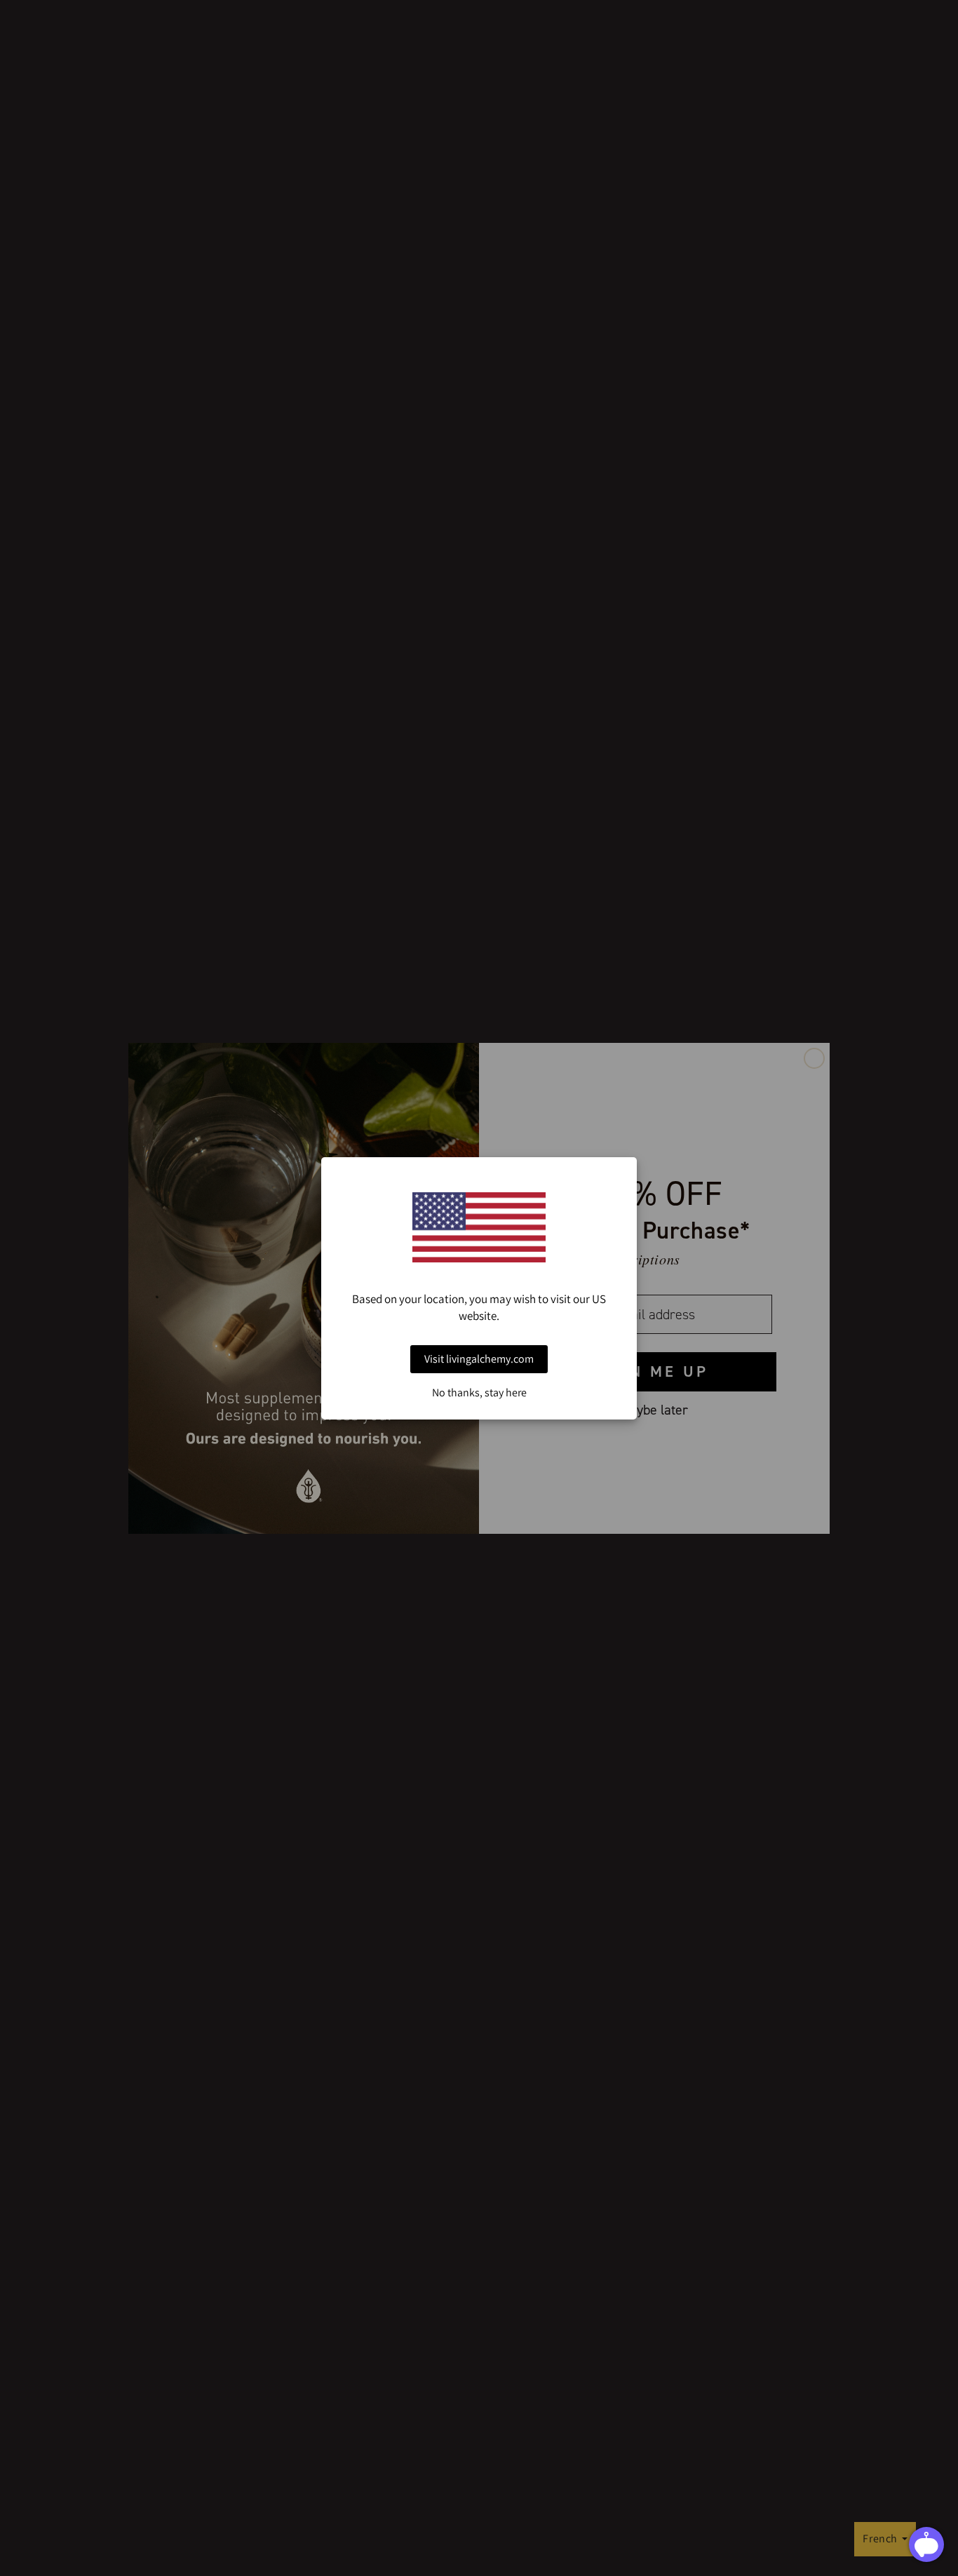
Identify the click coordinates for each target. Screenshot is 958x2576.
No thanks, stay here (479, 1393)
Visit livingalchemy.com (479, 1359)
